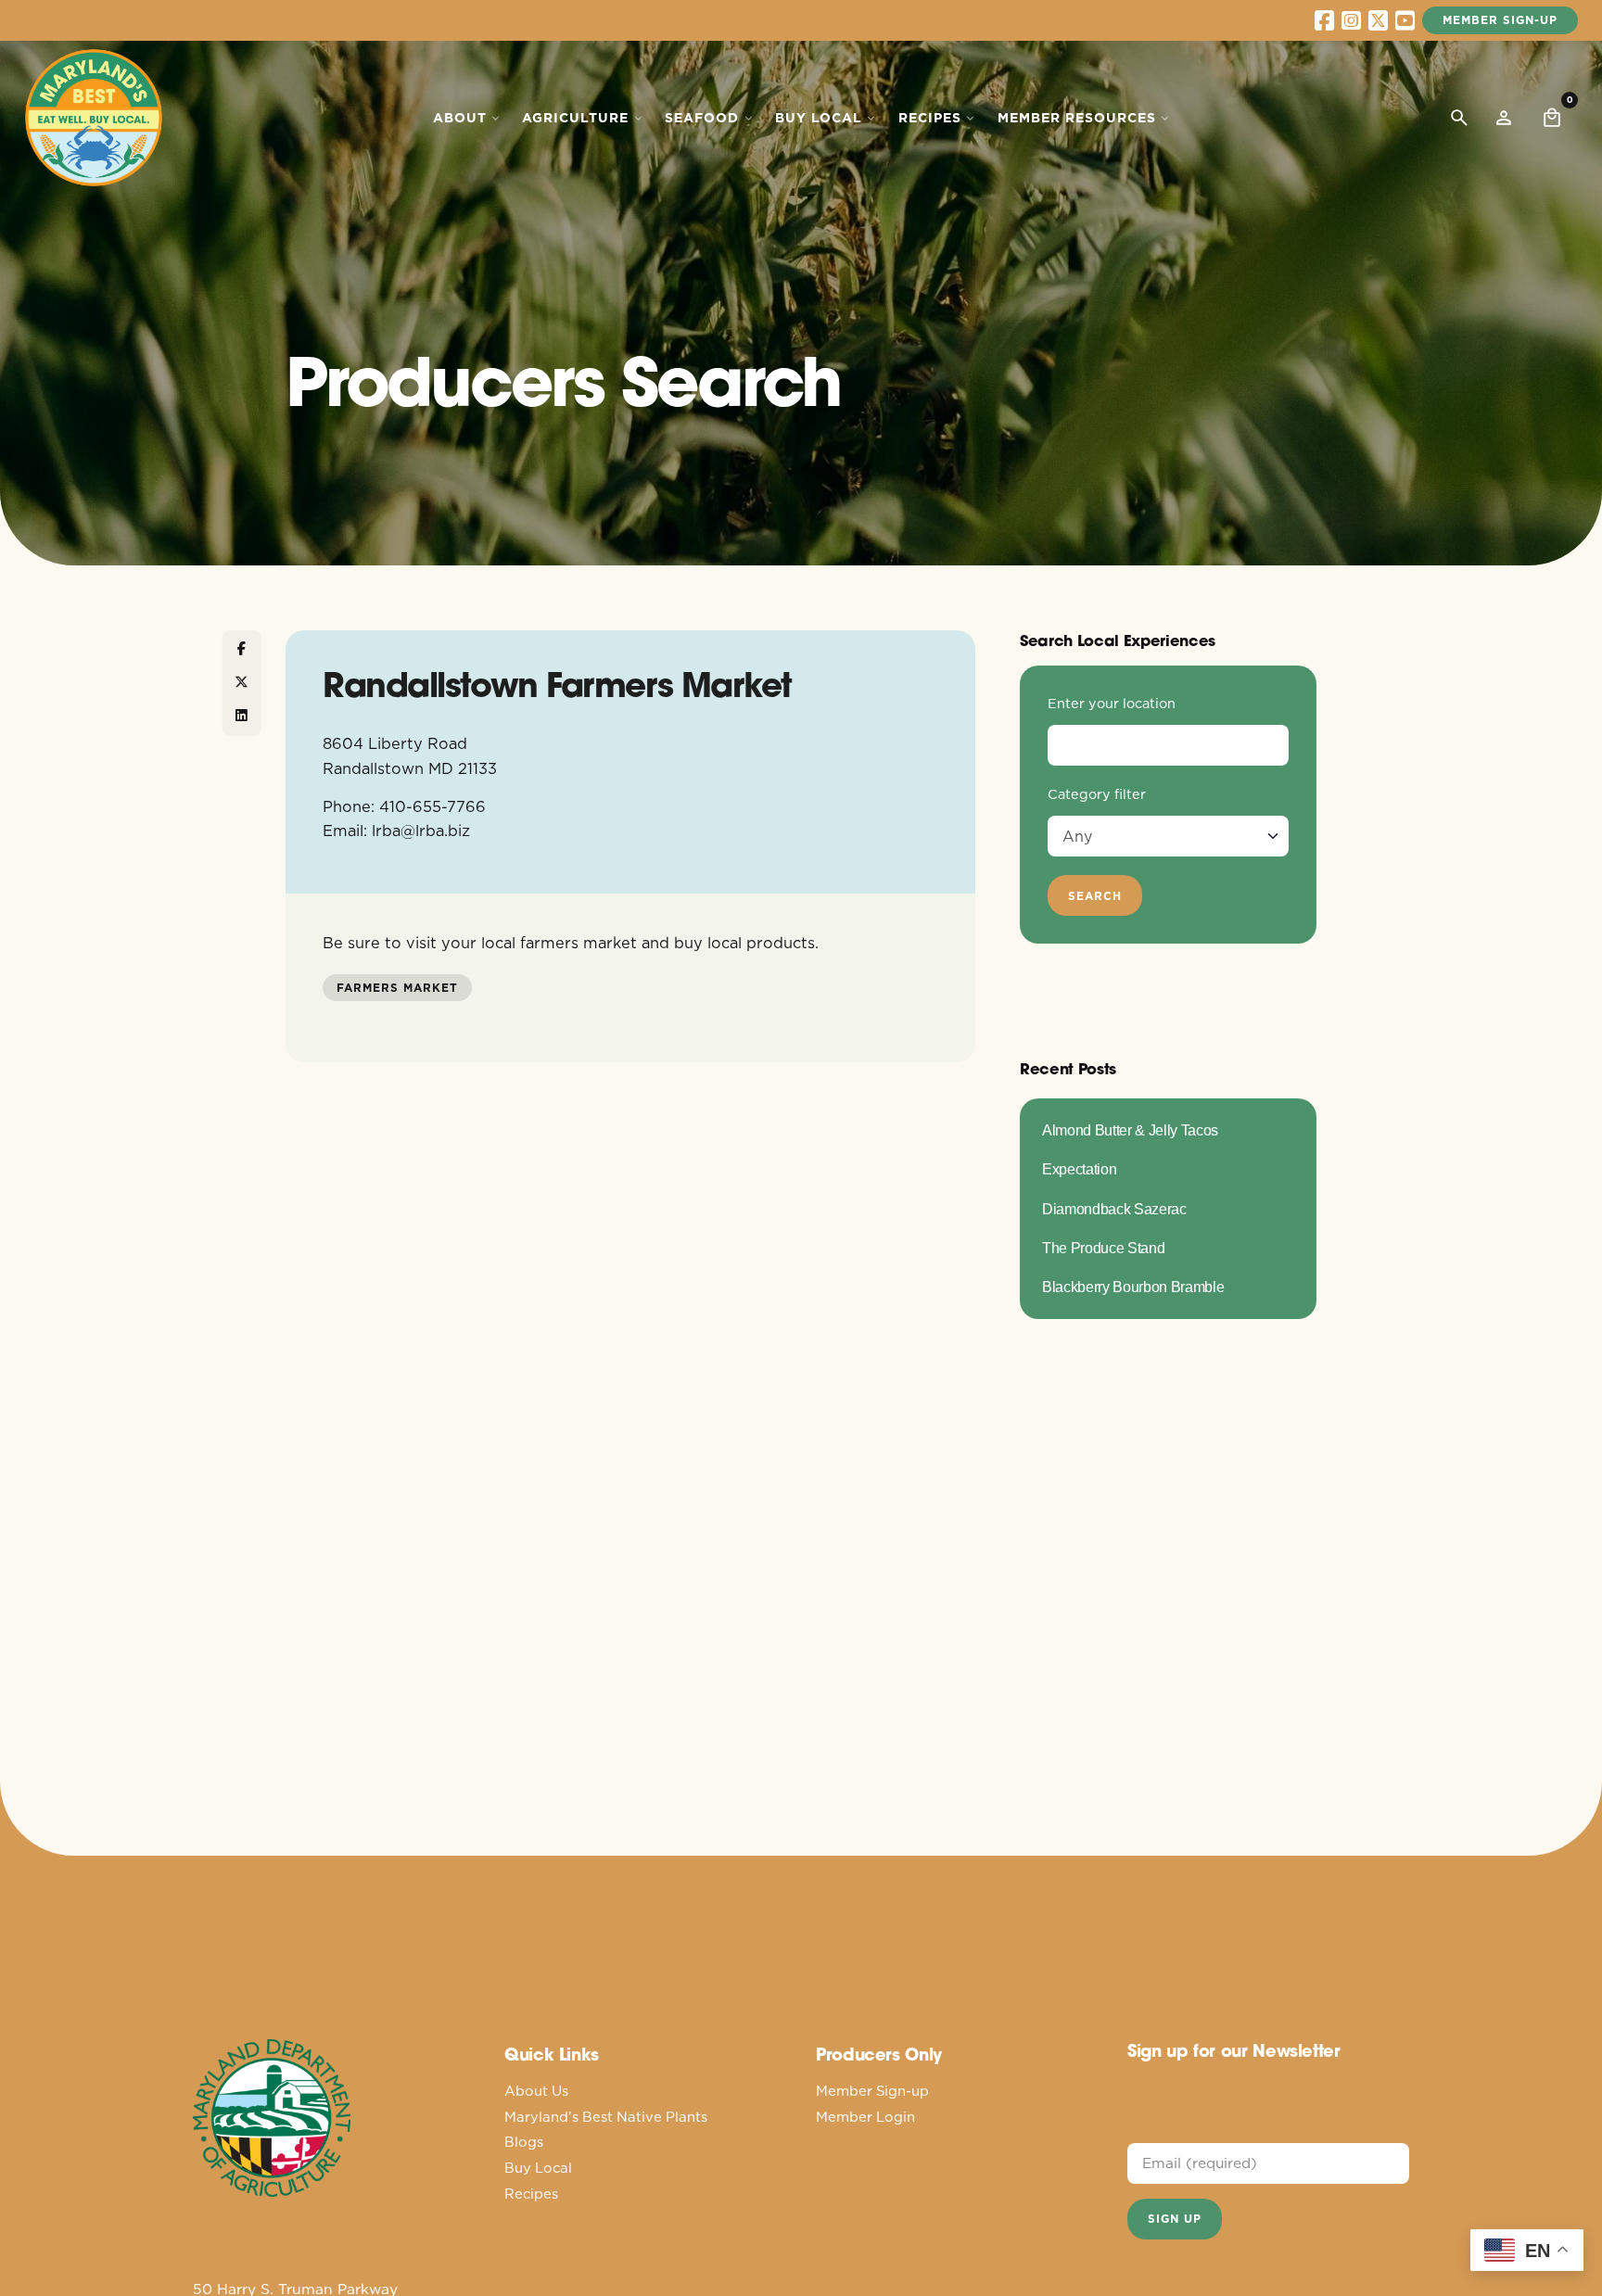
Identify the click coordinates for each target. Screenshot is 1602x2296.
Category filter (1097, 794)
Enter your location (1112, 704)
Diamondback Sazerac (1114, 1209)
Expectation (1079, 1169)
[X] (242, 683)
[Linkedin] (242, 717)
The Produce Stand (1103, 1248)
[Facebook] (242, 650)
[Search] (1459, 118)
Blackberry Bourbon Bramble (1133, 1287)
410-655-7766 (432, 806)
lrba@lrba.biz (421, 830)
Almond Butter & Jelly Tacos (1130, 1130)
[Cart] (1552, 118)
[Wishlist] (1504, 118)
